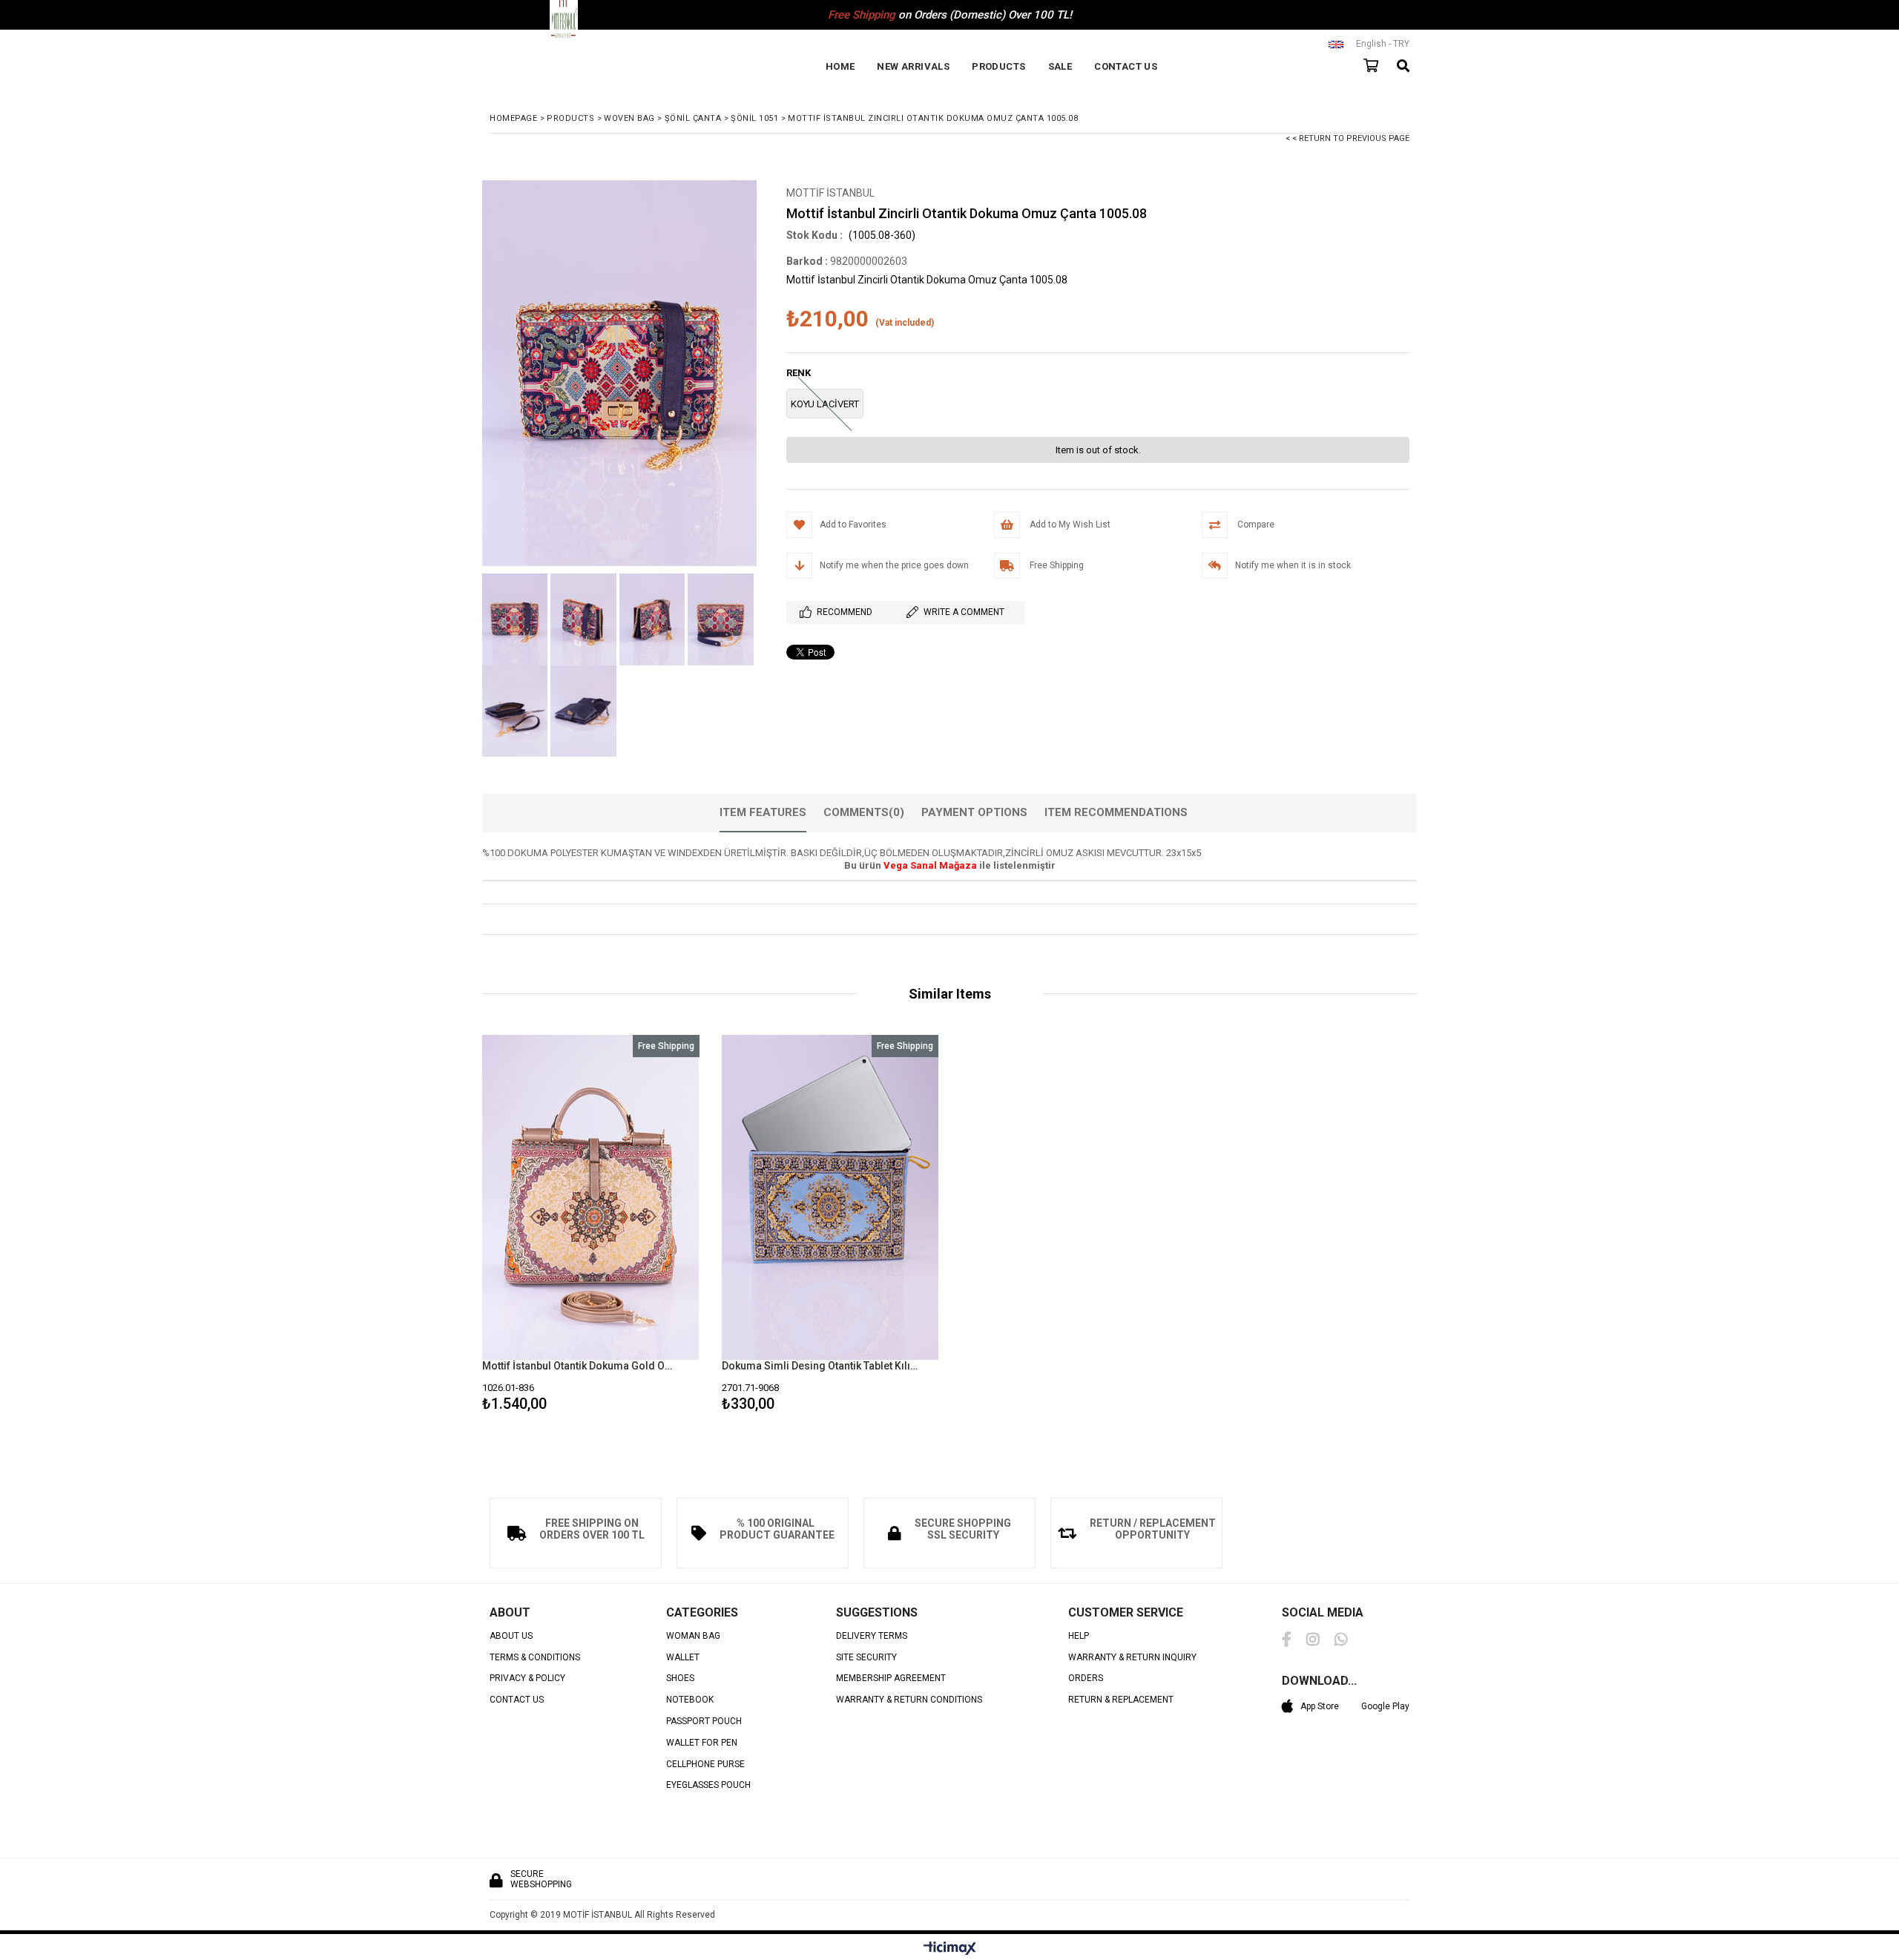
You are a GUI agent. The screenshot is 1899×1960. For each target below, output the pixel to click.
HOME (840, 66)
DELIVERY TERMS (872, 1636)
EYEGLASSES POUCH (708, 1785)
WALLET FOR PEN (702, 1743)
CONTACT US (1126, 66)
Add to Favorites (591, 1226)
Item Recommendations (1116, 812)
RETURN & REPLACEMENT (1121, 1700)
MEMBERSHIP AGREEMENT (891, 1678)
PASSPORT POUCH (704, 1721)
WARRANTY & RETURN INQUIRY (1132, 1658)
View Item (643, 1226)
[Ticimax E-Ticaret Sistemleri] (950, 1949)
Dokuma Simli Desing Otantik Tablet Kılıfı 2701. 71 (821, 1366)
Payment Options (974, 812)
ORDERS (1086, 1678)
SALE (1060, 66)
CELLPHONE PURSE (705, 1765)
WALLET (683, 1658)
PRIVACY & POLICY (527, 1678)
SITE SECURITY (866, 1658)
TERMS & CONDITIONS (535, 1658)
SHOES (680, 1678)
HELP (1079, 1636)
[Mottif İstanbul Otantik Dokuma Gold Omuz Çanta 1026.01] (591, 1198)
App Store (1320, 1706)
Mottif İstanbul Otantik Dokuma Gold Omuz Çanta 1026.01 (582, 1366)
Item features (763, 812)
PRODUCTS (998, 66)
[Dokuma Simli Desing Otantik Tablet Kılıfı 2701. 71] (830, 1198)
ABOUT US (511, 1636)
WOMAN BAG (693, 1636)
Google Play (1385, 1706)
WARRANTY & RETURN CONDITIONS (909, 1700)
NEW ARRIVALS (913, 66)
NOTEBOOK (690, 1700)
